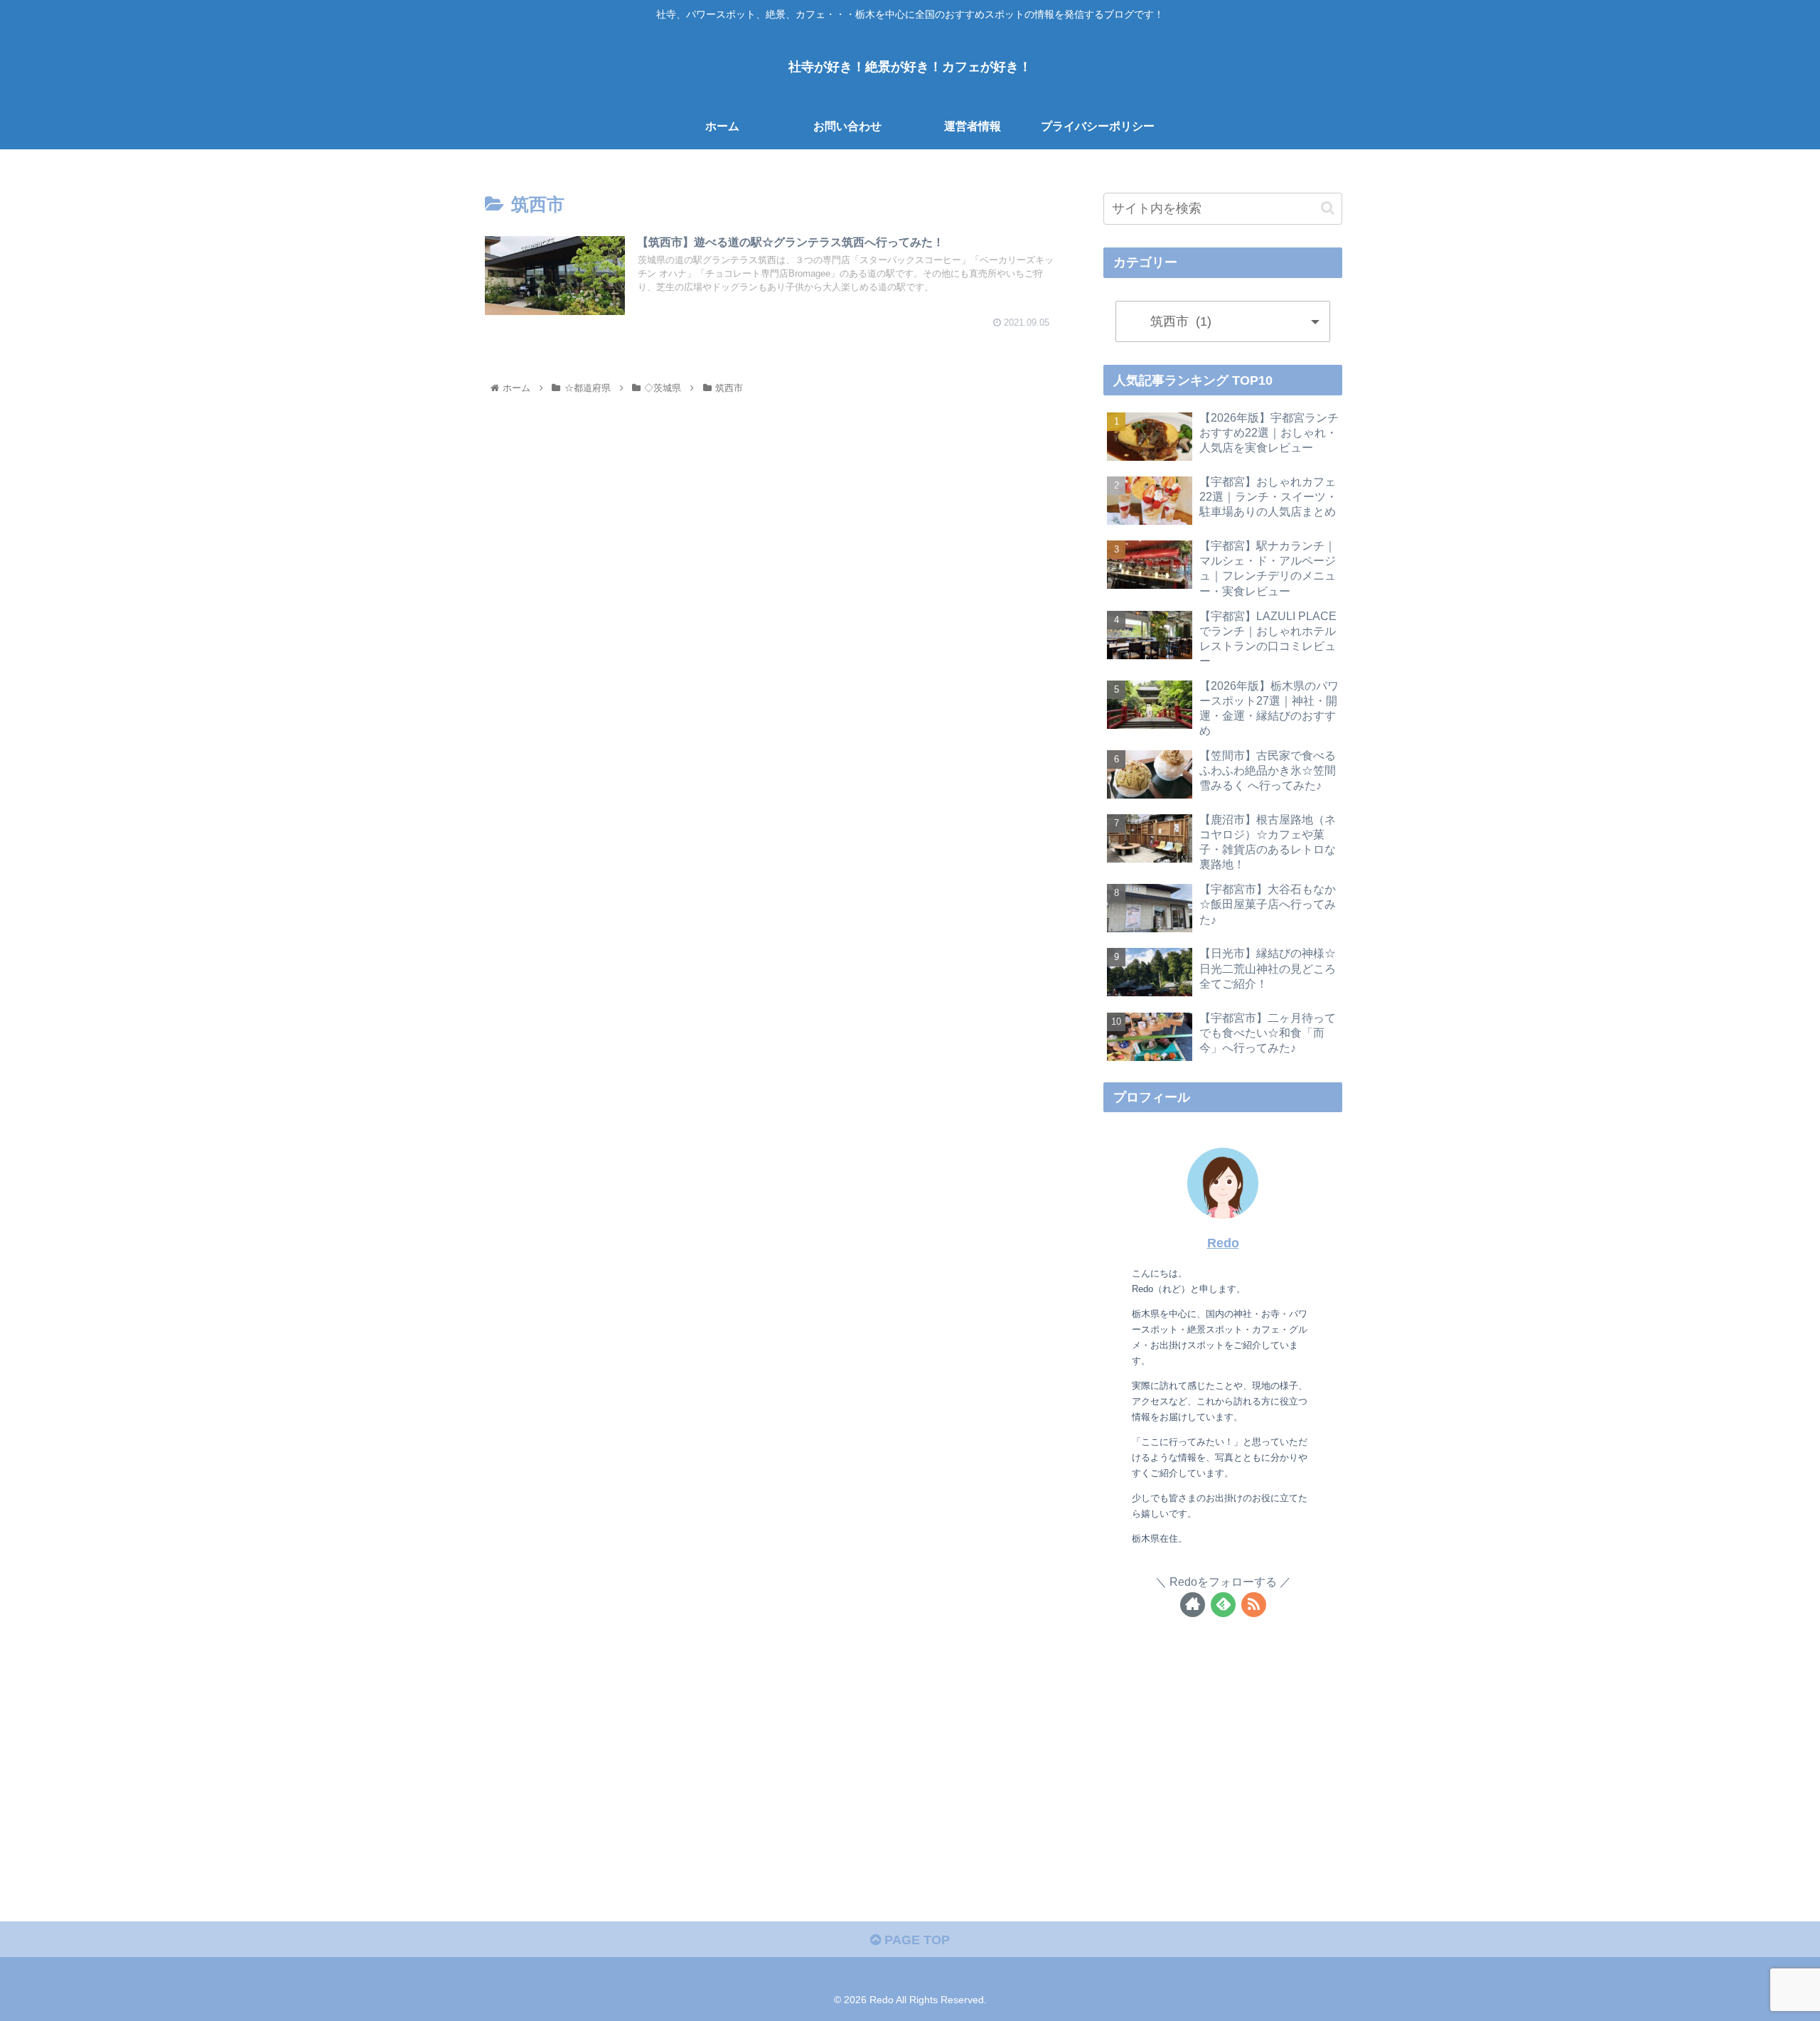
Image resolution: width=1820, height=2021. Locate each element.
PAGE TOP (915, 1940)
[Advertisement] (1223, 1749)
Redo (1223, 1243)
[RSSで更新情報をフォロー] (1254, 1605)
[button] (1328, 208)
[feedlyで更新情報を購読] (1223, 1605)
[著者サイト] (1193, 1605)
